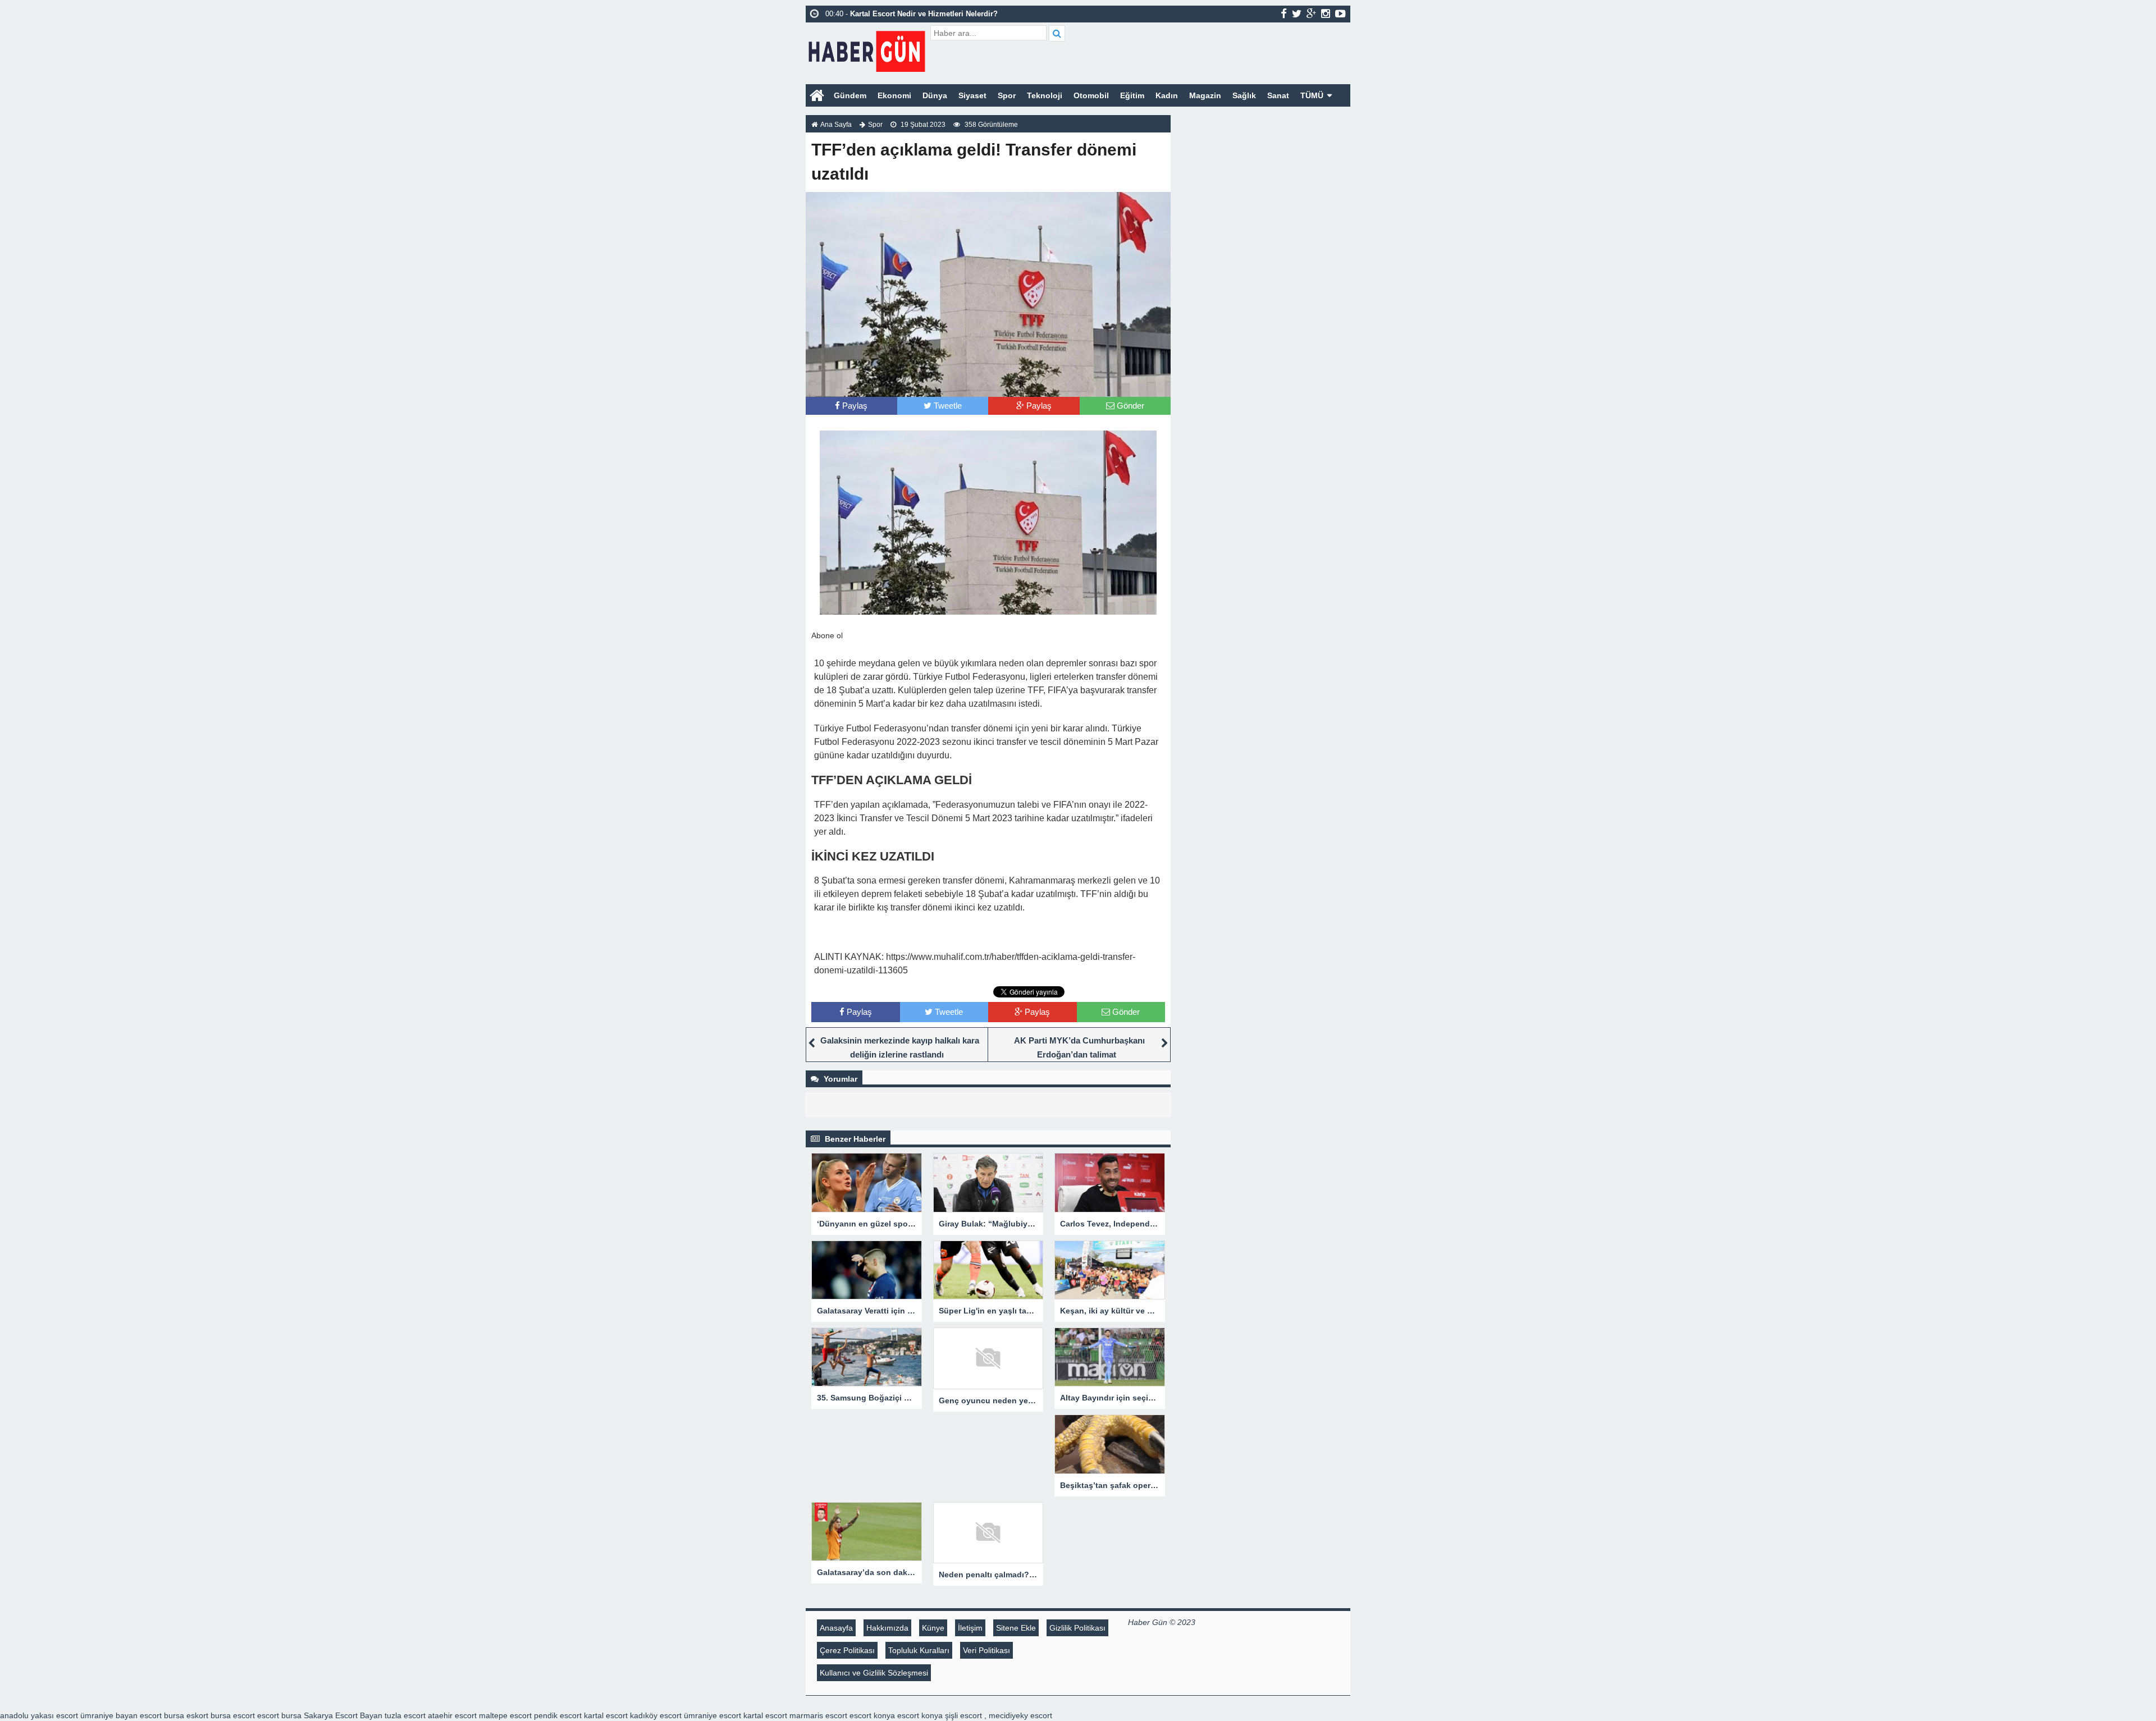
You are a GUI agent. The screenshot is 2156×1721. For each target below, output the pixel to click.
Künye (933, 1628)
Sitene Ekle (1016, 1628)
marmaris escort (818, 1715)
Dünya (935, 95)
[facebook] (1284, 13)
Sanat (1278, 95)
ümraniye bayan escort (121, 1715)
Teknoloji (1045, 95)
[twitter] (1297, 13)
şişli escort (963, 1715)
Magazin (1205, 95)
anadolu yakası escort (39, 1715)
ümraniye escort (712, 1715)
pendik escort (558, 1715)
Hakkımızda (887, 1628)
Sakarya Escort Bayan (343, 1715)
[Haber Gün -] (867, 49)
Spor (1007, 95)
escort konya (872, 1715)
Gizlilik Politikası (1077, 1628)
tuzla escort (405, 1715)
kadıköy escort (656, 1715)
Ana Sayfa (836, 125)
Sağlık (1244, 95)
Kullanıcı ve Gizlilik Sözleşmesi (874, 1673)
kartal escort (606, 1715)
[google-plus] (1311, 13)
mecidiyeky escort (1020, 1715)
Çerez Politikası (847, 1650)
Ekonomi (894, 95)
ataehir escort (452, 1715)
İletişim (970, 1628)
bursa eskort (186, 1715)
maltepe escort (505, 1715)
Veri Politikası (986, 1650)
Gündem (850, 95)
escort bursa (279, 1715)
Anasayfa (836, 1628)
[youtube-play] (1340, 13)
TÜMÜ (1312, 95)
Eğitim (1132, 95)
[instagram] (1326, 13)
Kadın (1167, 95)
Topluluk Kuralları (919, 1650)
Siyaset (972, 95)
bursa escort (233, 1715)
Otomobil (1091, 95)
